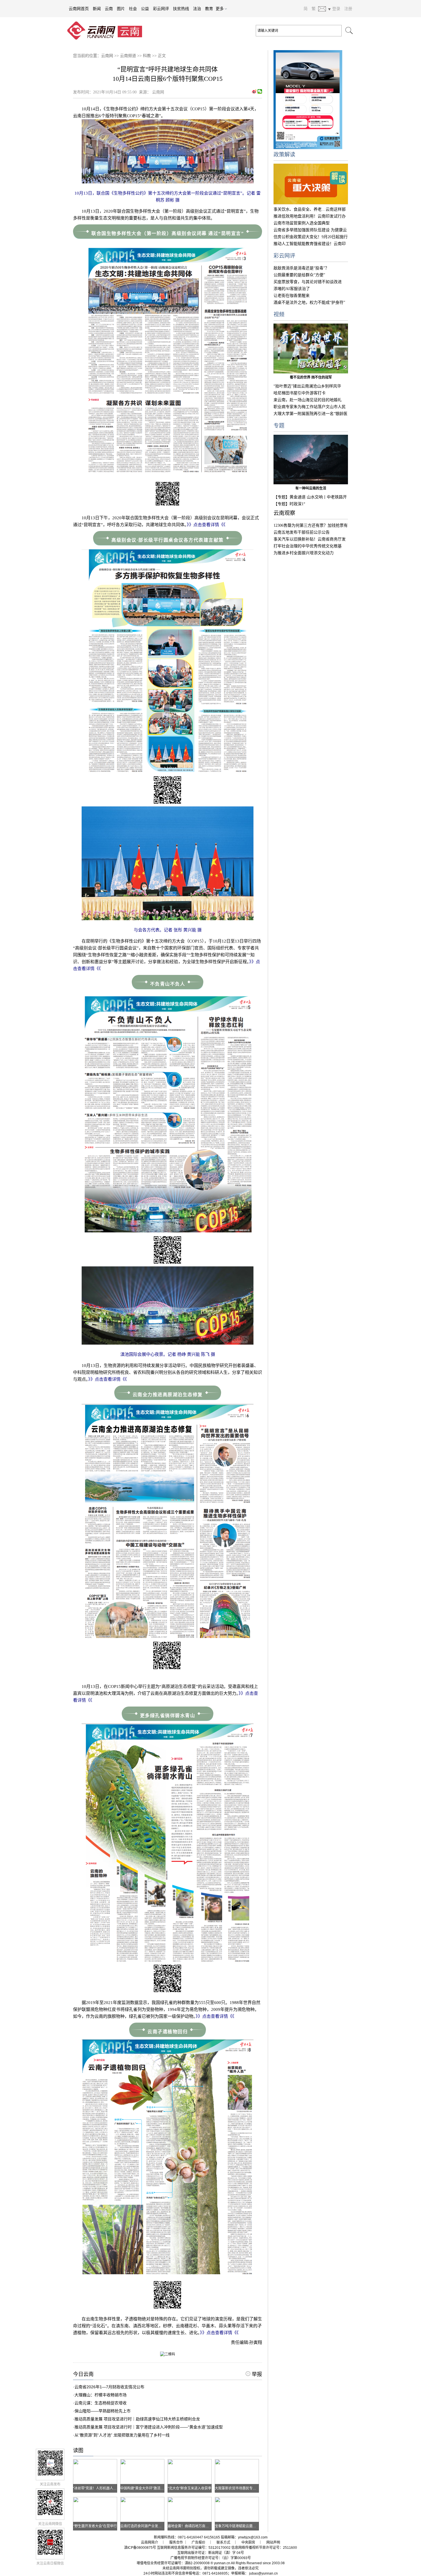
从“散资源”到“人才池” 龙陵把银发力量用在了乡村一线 (122, 2435)
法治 (197, 9)
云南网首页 (79, 9)
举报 (256, 2374)
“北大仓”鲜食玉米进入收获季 (190, 2488)
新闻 (97, 9)
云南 (109, 9)
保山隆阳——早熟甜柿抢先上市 (103, 2411)
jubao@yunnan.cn (263, 2573)
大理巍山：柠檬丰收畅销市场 (101, 2395)
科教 (147, 56)
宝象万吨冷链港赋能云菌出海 (237, 2526)
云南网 (107, 56)
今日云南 (83, 2374)
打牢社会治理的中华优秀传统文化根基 (308, 546)
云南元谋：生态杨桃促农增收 (101, 2403)
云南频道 (128, 56)
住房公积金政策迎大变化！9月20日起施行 (311, 237)
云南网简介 (149, 2542)
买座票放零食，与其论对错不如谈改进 (308, 282)
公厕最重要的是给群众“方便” (299, 275)
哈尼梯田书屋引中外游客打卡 (300, 393)
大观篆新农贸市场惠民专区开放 (239, 2488)
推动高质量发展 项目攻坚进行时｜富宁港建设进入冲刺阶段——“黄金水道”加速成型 (149, 2427)
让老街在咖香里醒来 (292, 296)
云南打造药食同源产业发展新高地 (146, 2526)
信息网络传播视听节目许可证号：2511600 (264, 2548)
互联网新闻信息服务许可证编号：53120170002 (194, 2548)
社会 (133, 9)
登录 (336, 9)
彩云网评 (161, 9)
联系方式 (223, 2542)
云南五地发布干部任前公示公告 (302, 532)
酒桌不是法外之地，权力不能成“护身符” (309, 302)
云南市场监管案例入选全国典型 (302, 223)
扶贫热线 (181, 9)
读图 (78, 2450)
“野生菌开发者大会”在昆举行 (95, 2526)
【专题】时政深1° (289, 504)
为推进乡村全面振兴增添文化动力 (304, 553)
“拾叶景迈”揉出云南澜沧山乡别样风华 (307, 386)
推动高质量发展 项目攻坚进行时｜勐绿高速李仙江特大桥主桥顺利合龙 (137, 2419)
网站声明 (273, 2542)
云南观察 (284, 513)
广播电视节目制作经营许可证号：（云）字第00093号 (211, 2558)
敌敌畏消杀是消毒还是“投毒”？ (301, 268)
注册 (348, 9)
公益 (145, 9)
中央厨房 (248, 2542)
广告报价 (198, 2542)
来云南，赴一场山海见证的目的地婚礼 (308, 400)
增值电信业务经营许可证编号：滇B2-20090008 (173, 2563)
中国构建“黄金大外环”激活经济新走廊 (149, 2488)
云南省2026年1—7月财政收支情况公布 (109, 2387)
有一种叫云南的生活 (311, 488)
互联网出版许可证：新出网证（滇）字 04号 (211, 2553)
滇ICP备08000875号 (140, 2548)
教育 (209, 9)
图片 (121, 9)
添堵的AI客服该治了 (292, 289)
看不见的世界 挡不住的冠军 (311, 377)
